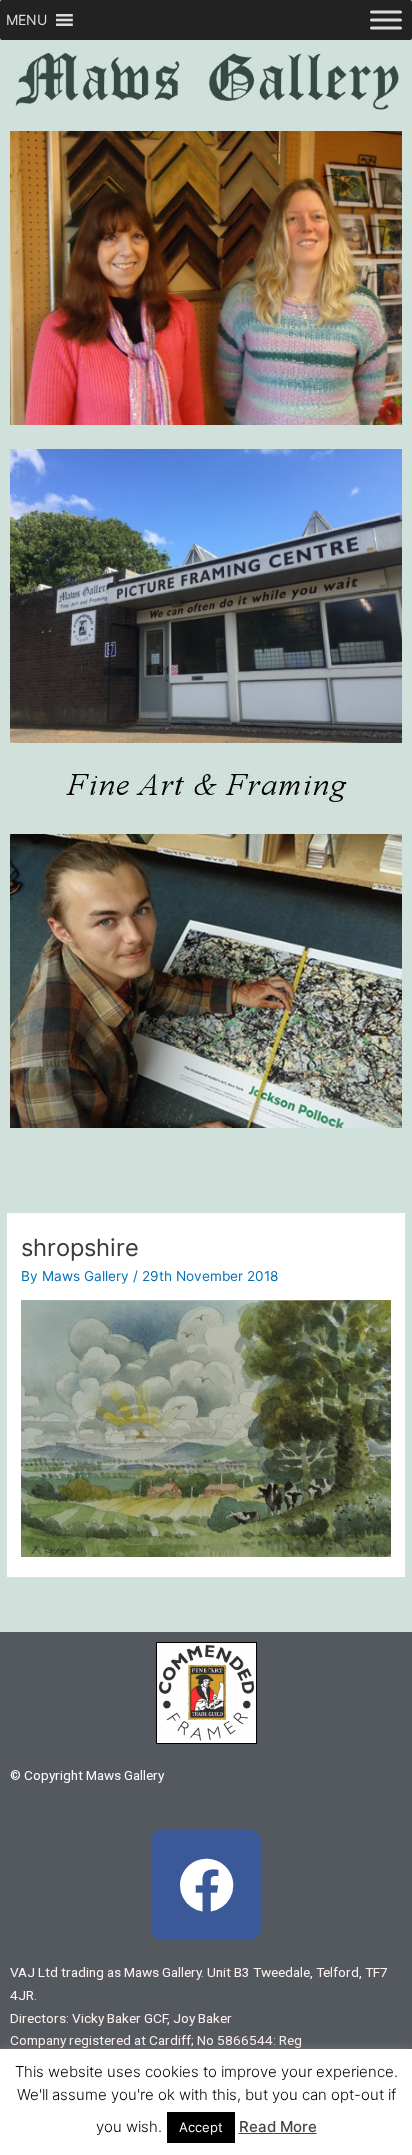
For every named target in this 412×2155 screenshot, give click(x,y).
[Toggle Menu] (386, 19)
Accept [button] (201, 2127)
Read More (278, 2126)
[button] (26, 20)
